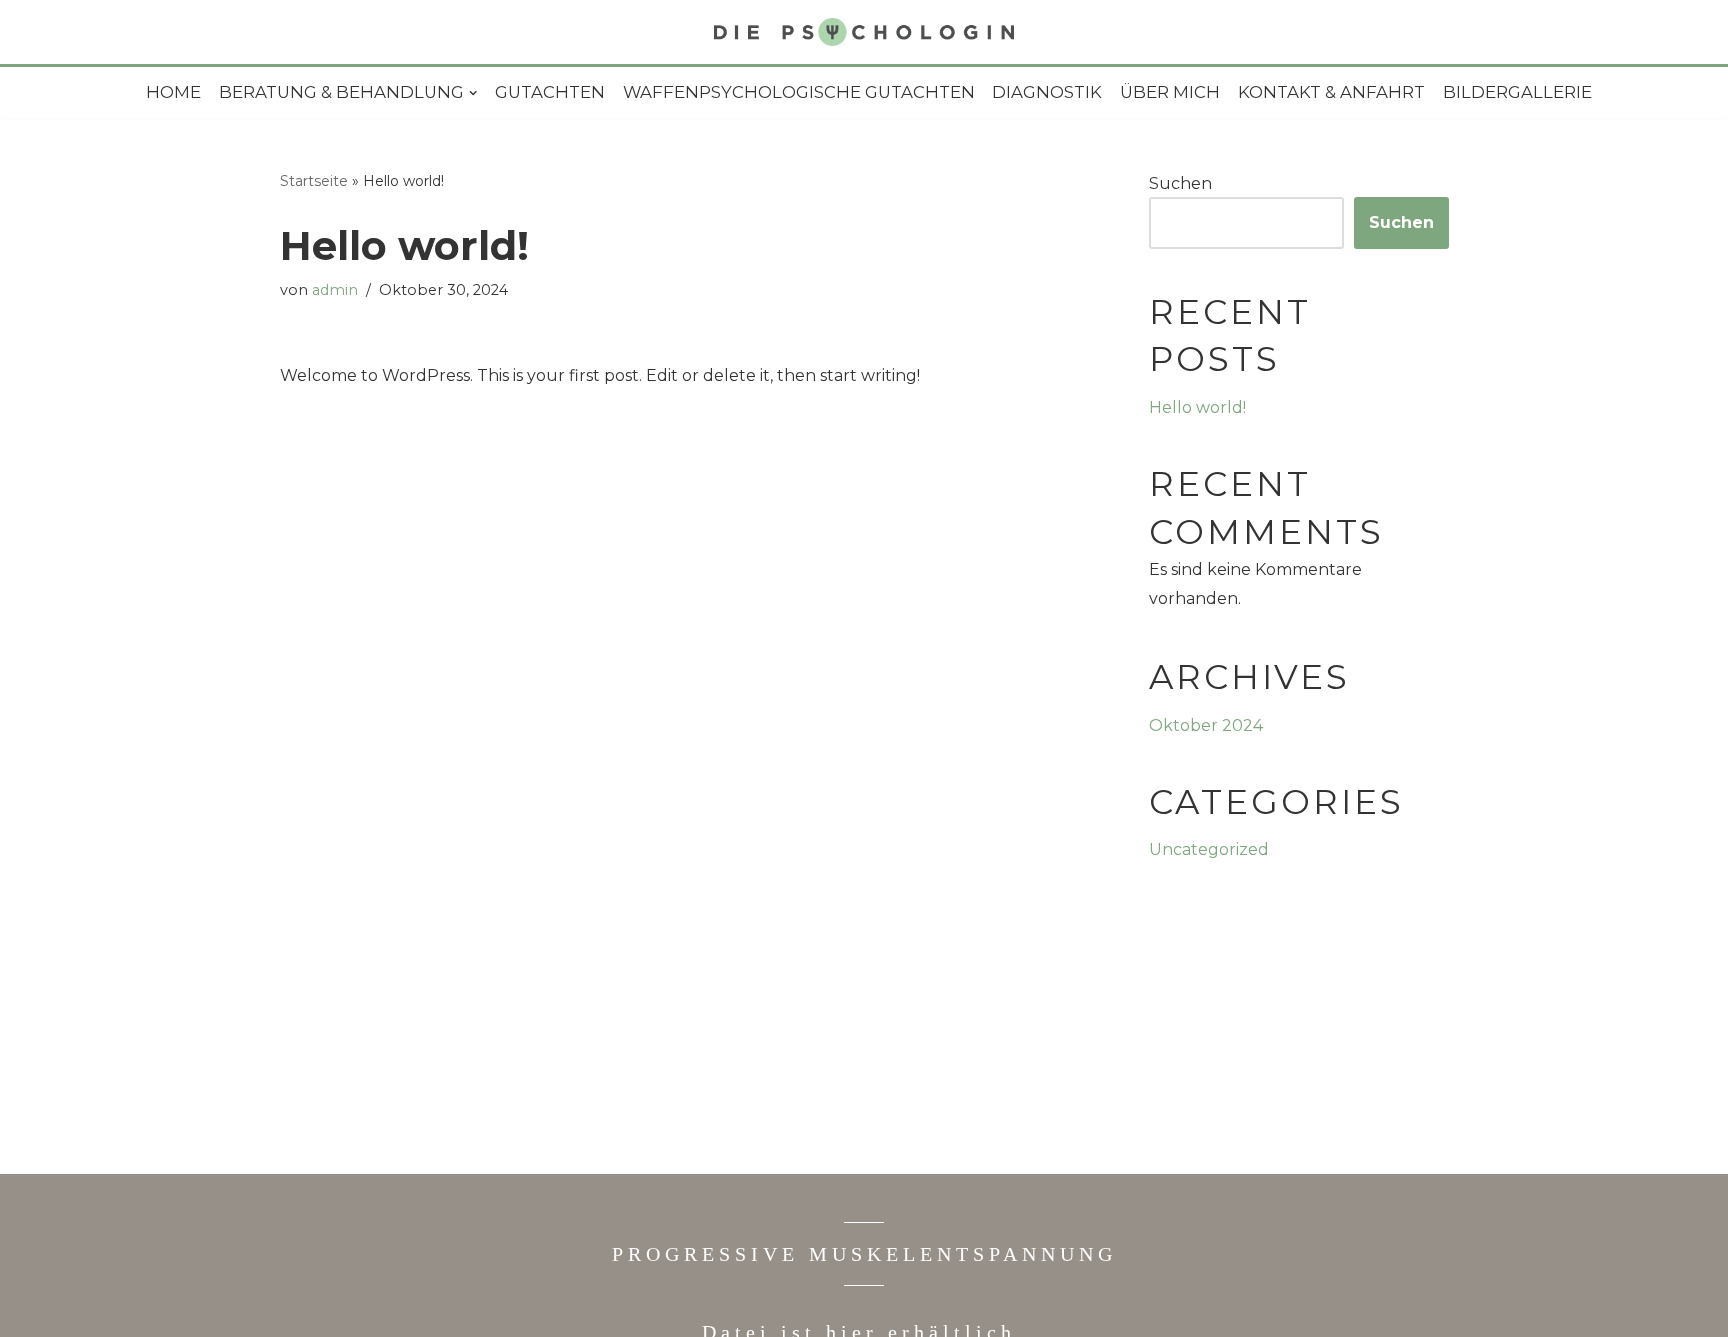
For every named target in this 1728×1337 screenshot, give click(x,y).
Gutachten (550, 92)
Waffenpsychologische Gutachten (799, 92)
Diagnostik (1047, 92)
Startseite (314, 181)
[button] (473, 93)
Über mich (1170, 92)
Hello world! (1197, 407)
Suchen (1180, 183)
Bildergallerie (1517, 92)
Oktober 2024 (1206, 725)
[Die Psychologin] (864, 32)
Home (173, 92)
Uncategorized (1209, 849)
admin (335, 290)
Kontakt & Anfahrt (1331, 92)
